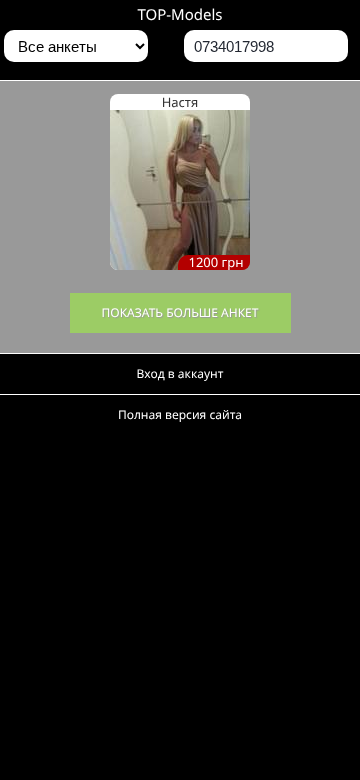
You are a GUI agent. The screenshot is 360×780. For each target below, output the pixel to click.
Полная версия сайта (180, 414)
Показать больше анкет (180, 312)
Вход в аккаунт (180, 373)
